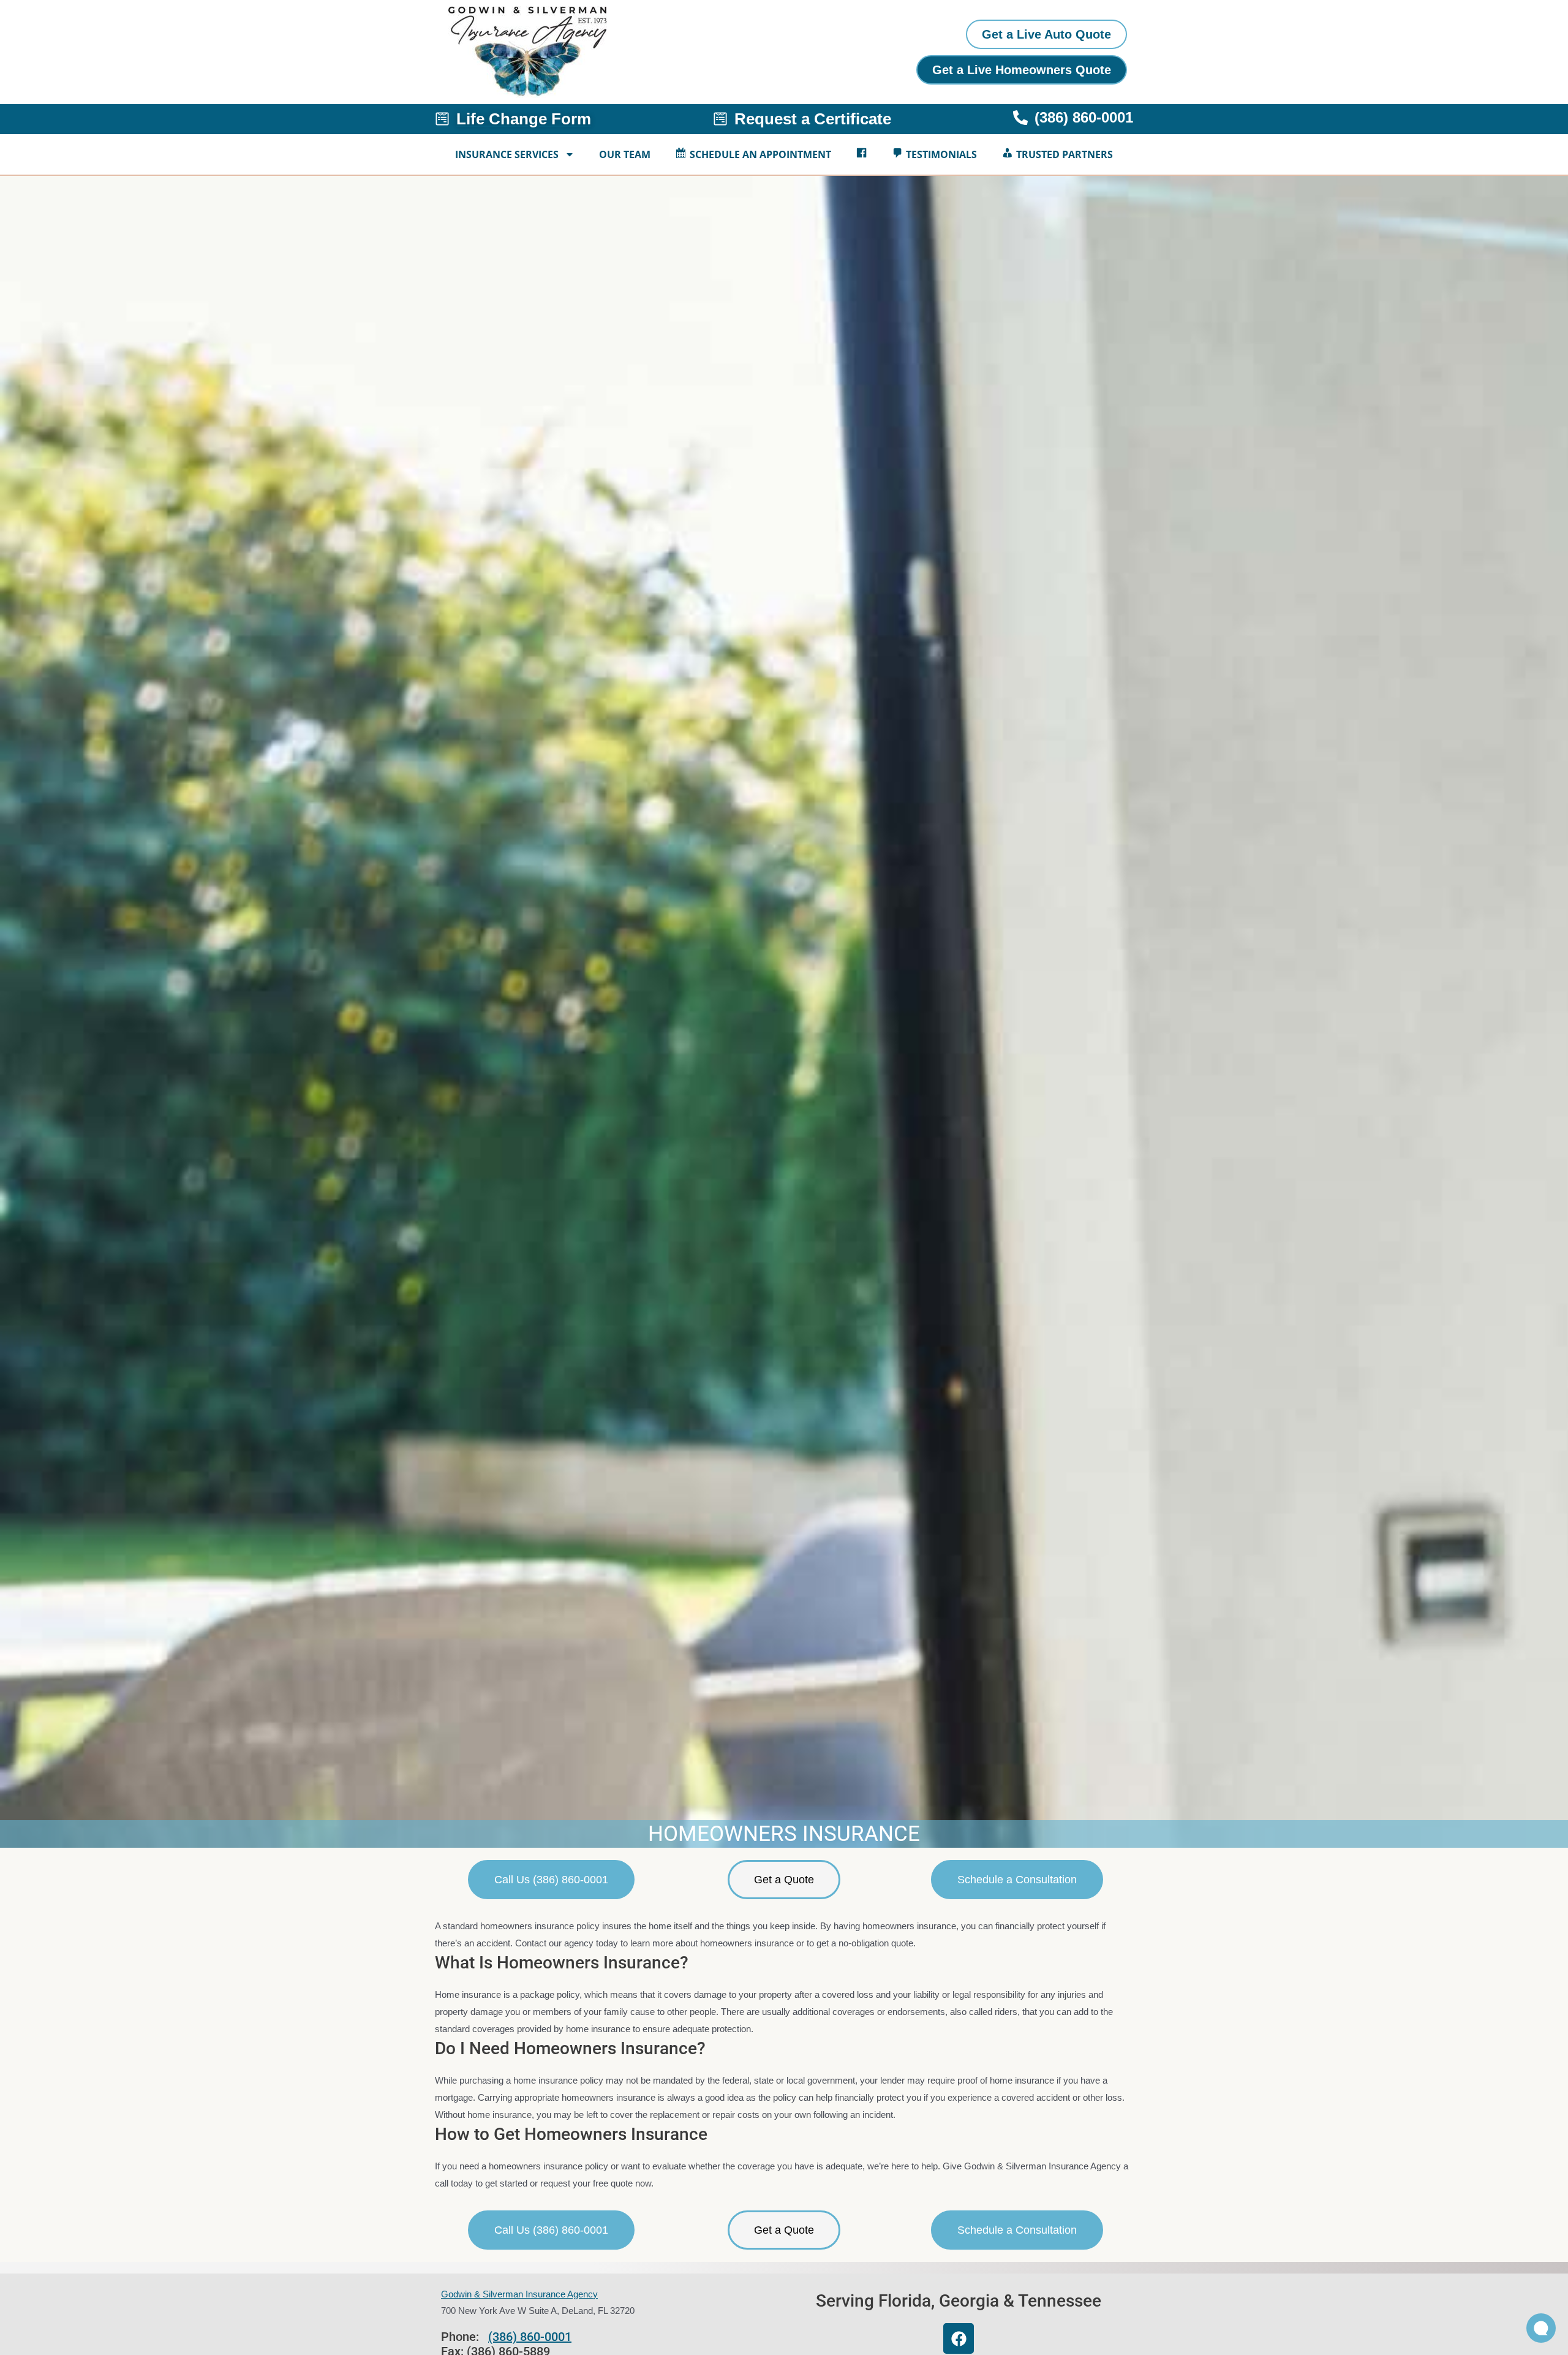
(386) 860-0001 (530, 2337)
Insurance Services (507, 154)
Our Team (625, 154)
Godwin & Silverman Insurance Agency (519, 2294)
